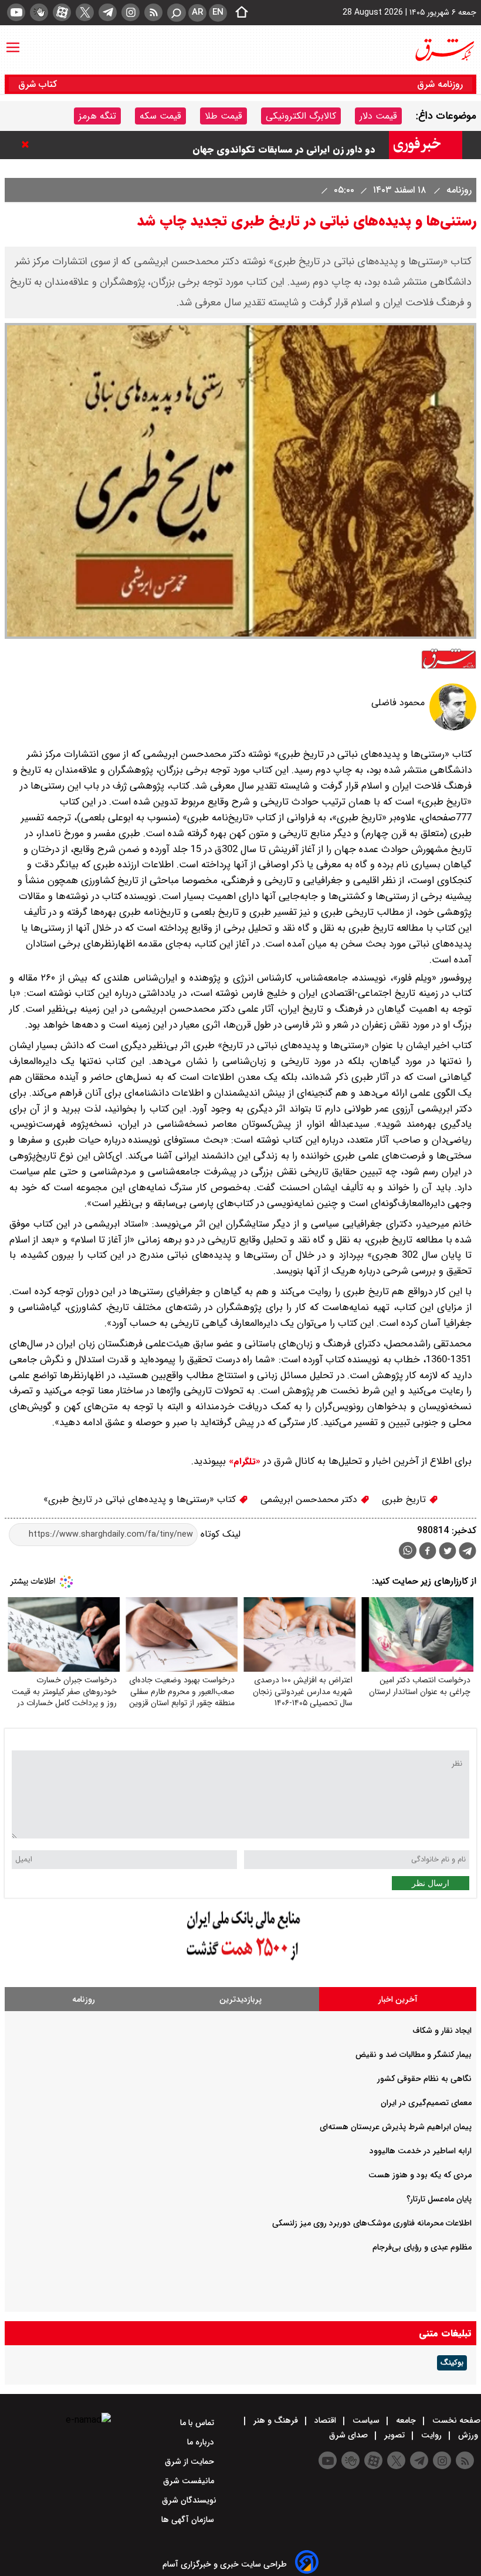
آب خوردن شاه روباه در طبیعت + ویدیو (296, 145)
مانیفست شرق (190, 2481)
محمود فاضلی (398, 703)
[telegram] (108, 12)
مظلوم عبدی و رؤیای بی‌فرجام (422, 2247)
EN (218, 12)
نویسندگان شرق (189, 2500)
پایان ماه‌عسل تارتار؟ (439, 2199)
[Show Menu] (13, 42)
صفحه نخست (455, 2420)
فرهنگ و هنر (276, 2420)
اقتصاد (325, 2420)
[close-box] (28, 144)
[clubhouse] (39, 12)
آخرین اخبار (398, 1999)
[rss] (153, 12)
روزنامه (458, 190)
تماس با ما (198, 2423)
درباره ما (202, 2442)
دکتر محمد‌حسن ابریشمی (310, 1499)
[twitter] (85, 12)
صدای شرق (350, 2435)
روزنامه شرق (440, 84)
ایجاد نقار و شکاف (442, 2031)
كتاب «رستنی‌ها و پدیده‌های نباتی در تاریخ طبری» (141, 1499)
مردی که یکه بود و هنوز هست (420, 2175)
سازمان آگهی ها (189, 2520)
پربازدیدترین (240, 1999)
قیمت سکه (160, 116)
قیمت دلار (378, 116)
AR (197, 12)
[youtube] (16, 12)
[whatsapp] (408, 1550)
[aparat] (62, 12)
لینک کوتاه (219, 1534)
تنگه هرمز (97, 116)
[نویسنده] (453, 728)
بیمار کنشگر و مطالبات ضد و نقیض (414, 2055)
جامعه (406, 2420)
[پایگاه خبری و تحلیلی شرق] (444, 50)
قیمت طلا (223, 116)
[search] (177, 13)
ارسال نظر (431, 1883)
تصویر (394, 2435)
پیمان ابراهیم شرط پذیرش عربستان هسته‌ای (396, 2127)
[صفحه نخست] (238, 13)
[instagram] (131, 12)
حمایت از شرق (191, 2461)
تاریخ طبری (405, 1499)
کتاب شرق (39, 84)
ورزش (468, 2435)
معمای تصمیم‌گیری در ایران (426, 2103)
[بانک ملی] (240, 1961)
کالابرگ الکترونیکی (301, 116)
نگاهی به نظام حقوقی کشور (424, 2079)
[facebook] (428, 1552)
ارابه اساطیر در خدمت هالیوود (421, 2151)
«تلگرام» (243, 1462)
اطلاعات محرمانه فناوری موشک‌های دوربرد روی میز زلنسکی (372, 2223)
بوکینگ (452, 2363)
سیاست (366, 2420)
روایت (431, 2435)
